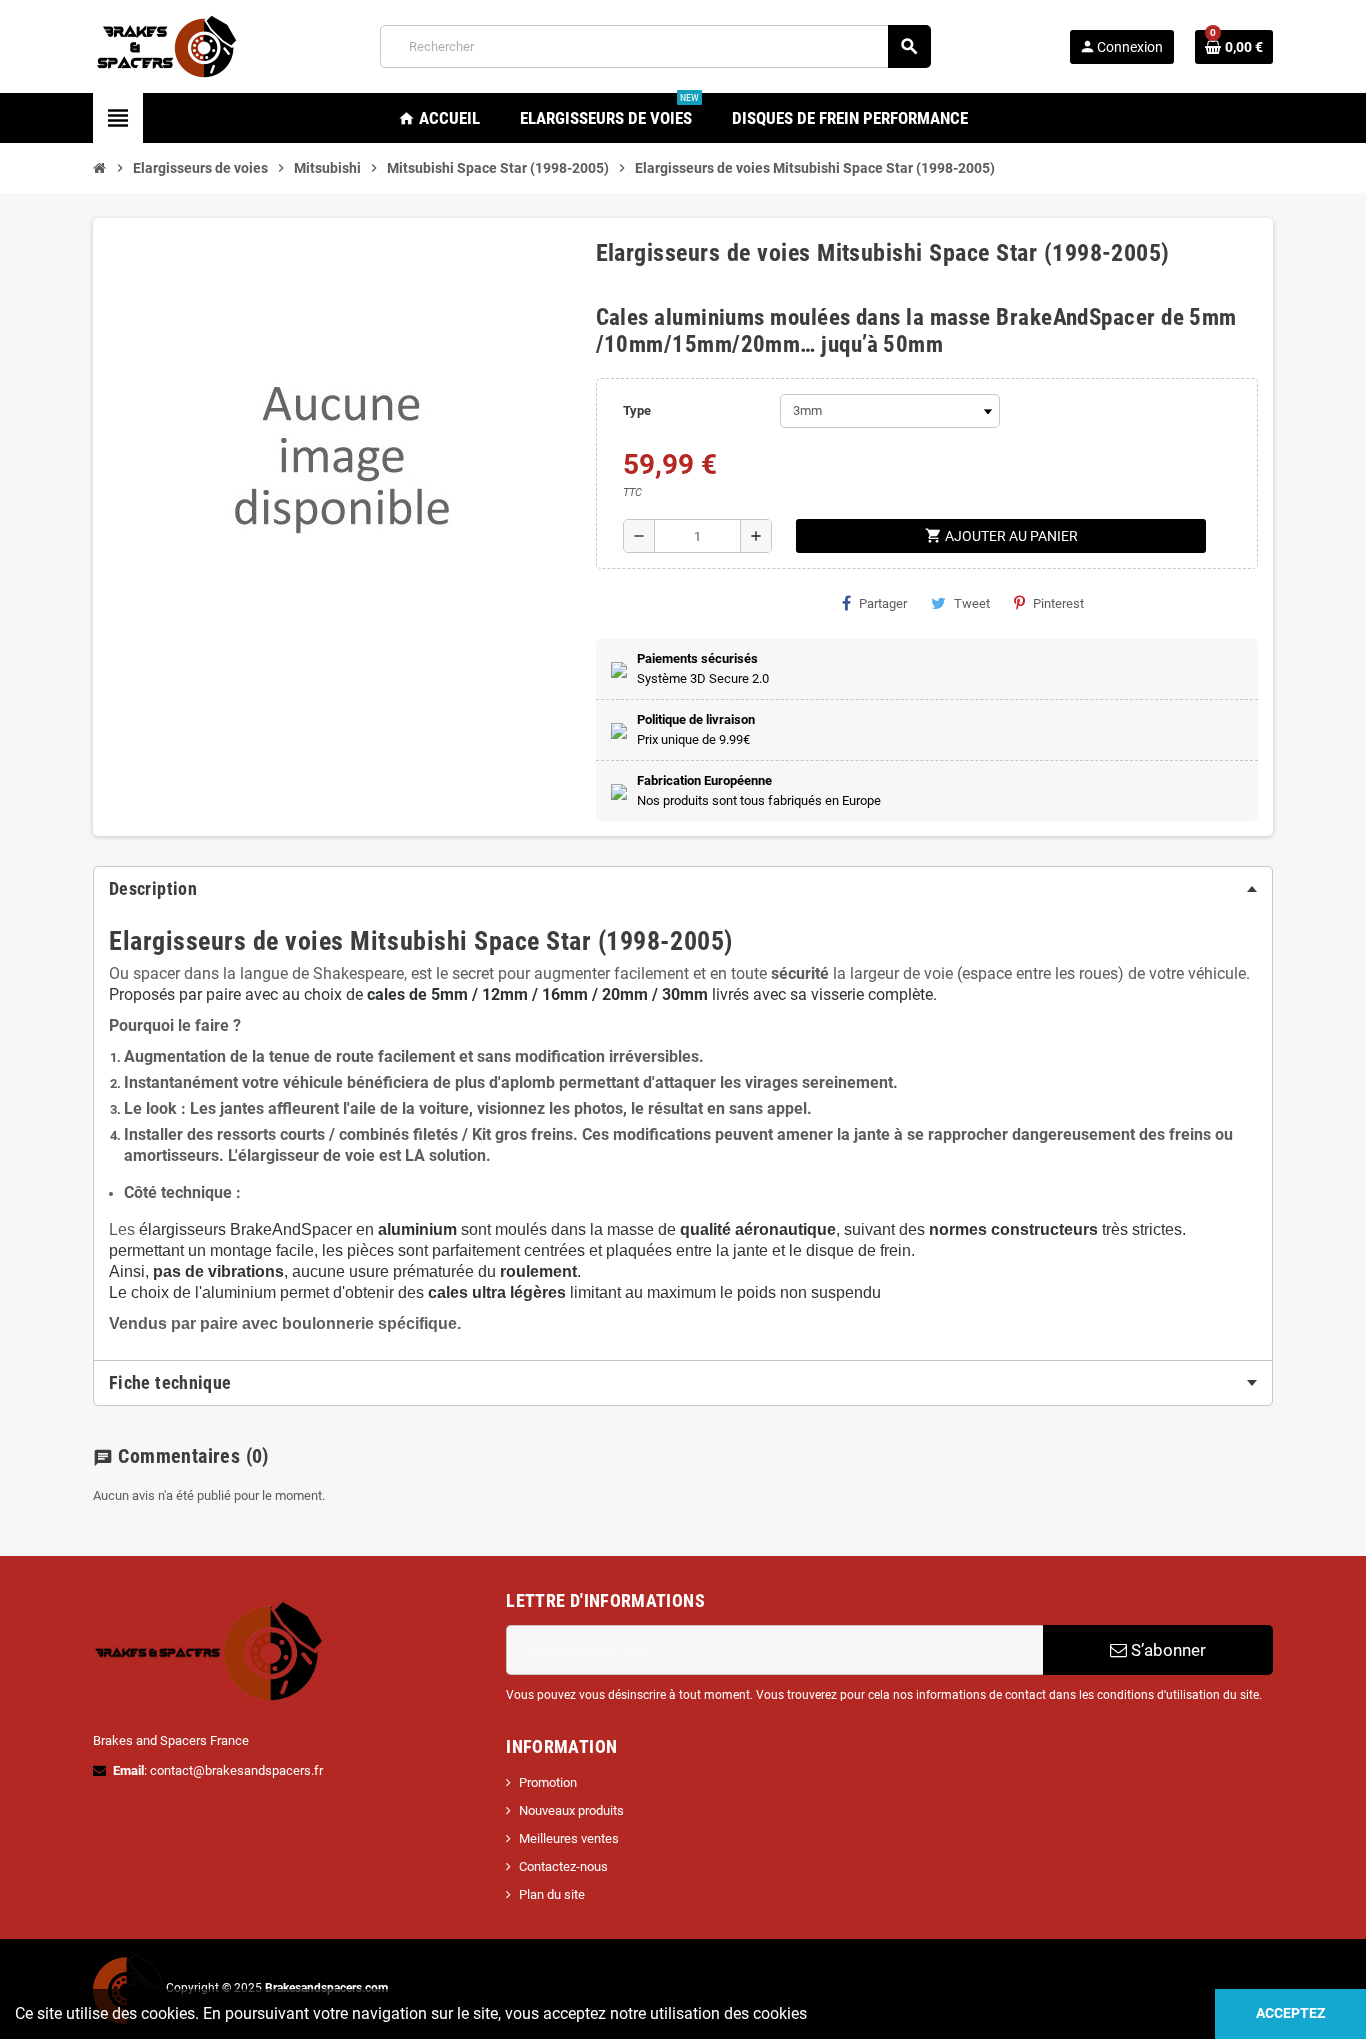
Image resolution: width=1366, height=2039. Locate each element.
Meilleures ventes (569, 1838)
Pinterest (1058, 603)
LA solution (445, 1155)
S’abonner (1166, 1650)
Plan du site (552, 1894)
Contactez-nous (563, 1866)
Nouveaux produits (571, 1810)
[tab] (683, 889)
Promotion (548, 1782)
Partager (883, 603)
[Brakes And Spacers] (168, 45)
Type (637, 410)
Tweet (972, 603)
